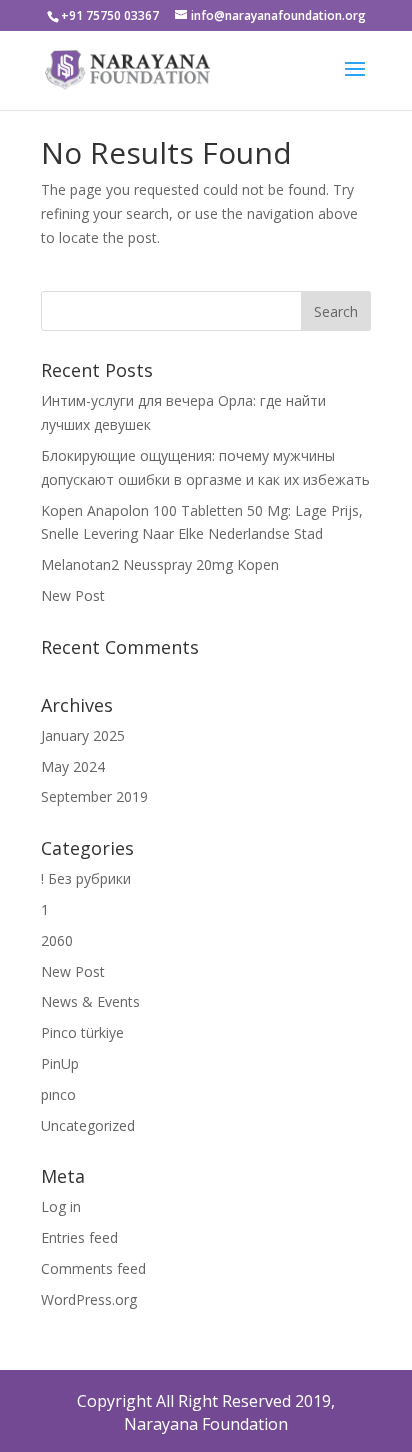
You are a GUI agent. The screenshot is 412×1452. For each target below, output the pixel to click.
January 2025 (83, 735)
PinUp (60, 1063)
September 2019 (94, 796)
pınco (58, 1094)
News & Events (90, 1001)
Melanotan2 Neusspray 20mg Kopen (160, 564)
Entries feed (79, 1237)
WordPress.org (89, 1299)
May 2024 (73, 766)
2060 (57, 940)
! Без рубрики (86, 878)
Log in (61, 1206)
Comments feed (93, 1268)
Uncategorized (88, 1125)
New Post (73, 595)
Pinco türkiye (82, 1032)
